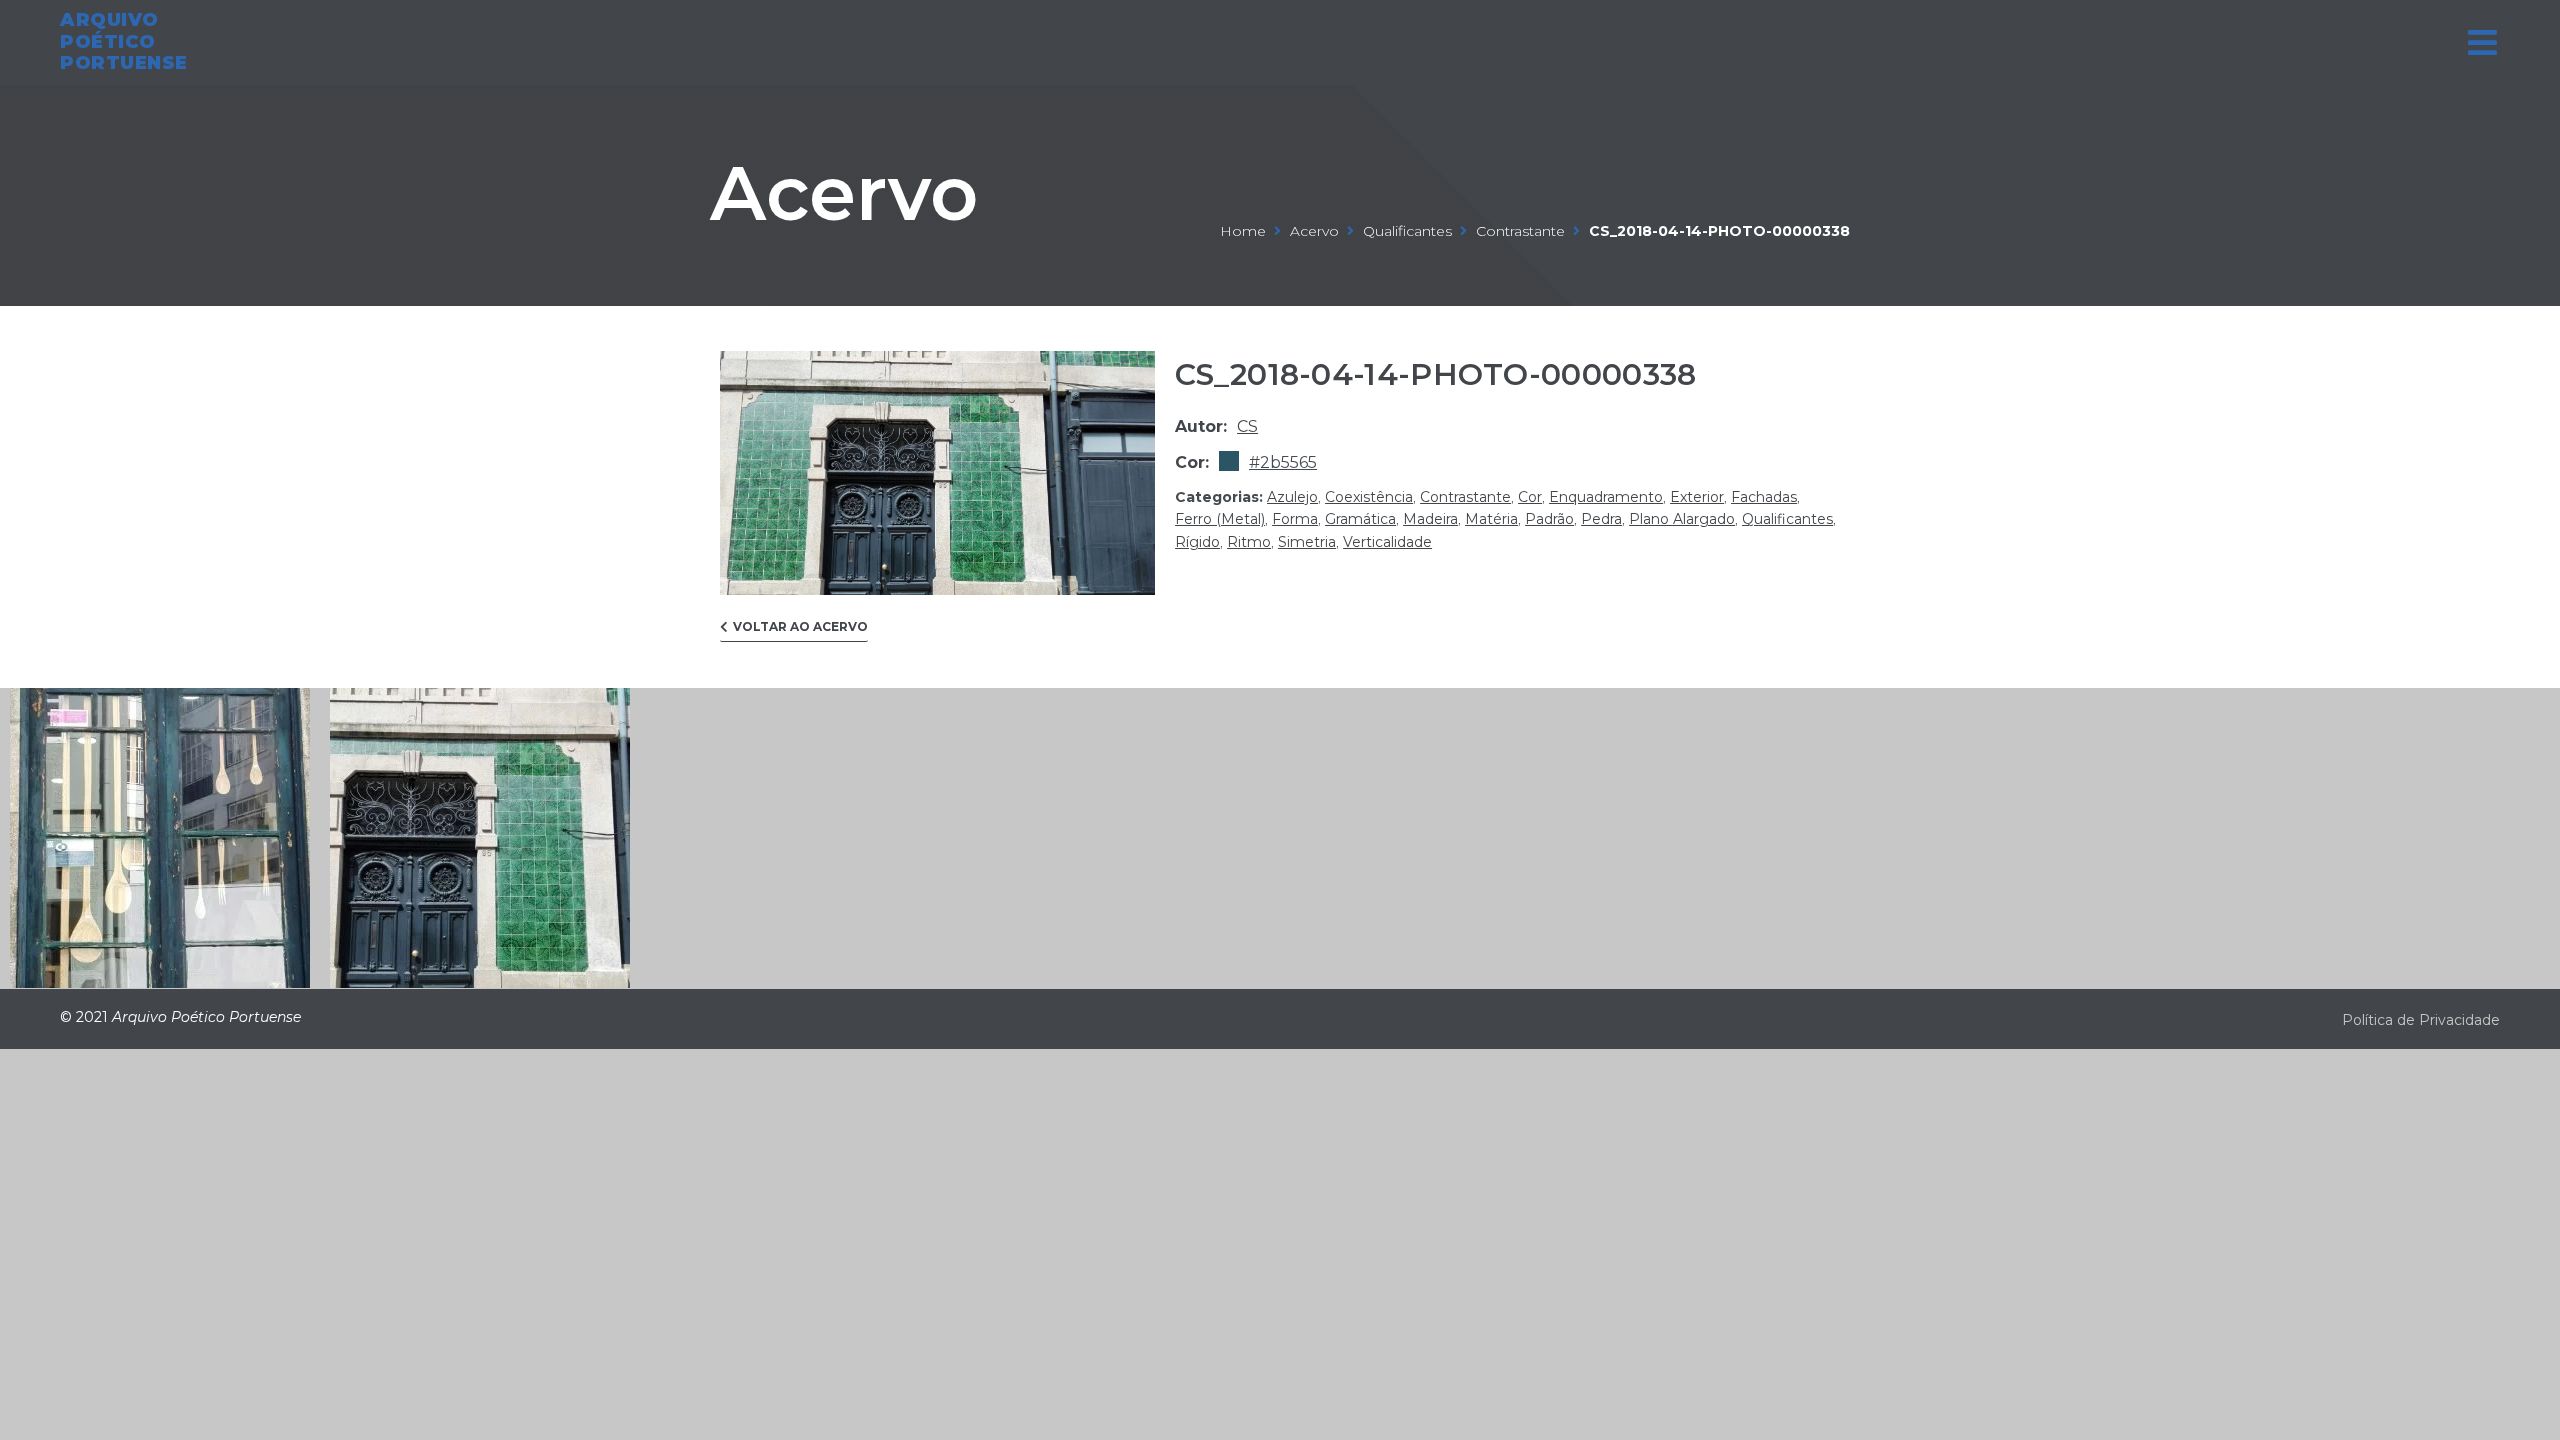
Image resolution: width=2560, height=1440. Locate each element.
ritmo (1249, 542)
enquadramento (1606, 497)
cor (1530, 497)
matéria (1491, 519)
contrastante (1520, 231)
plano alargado (1682, 519)
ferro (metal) (1220, 519)
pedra (1601, 519)
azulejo (1292, 497)
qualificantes (1407, 231)
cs (1247, 426)
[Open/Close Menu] (2482, 42)
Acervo (844, 193)
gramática (1360, 519)
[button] (794, 631)
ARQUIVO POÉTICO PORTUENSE (124, 41)
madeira (1430, 519)
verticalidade (1387, 542)
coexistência (1369, 497)
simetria (1307, 542)
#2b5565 (1283, 462)
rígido (1197, 542)
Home (1243, 231)
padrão (1549, 519)
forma (1295, 519)
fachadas (1764, 497)
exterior (1697, 497)
